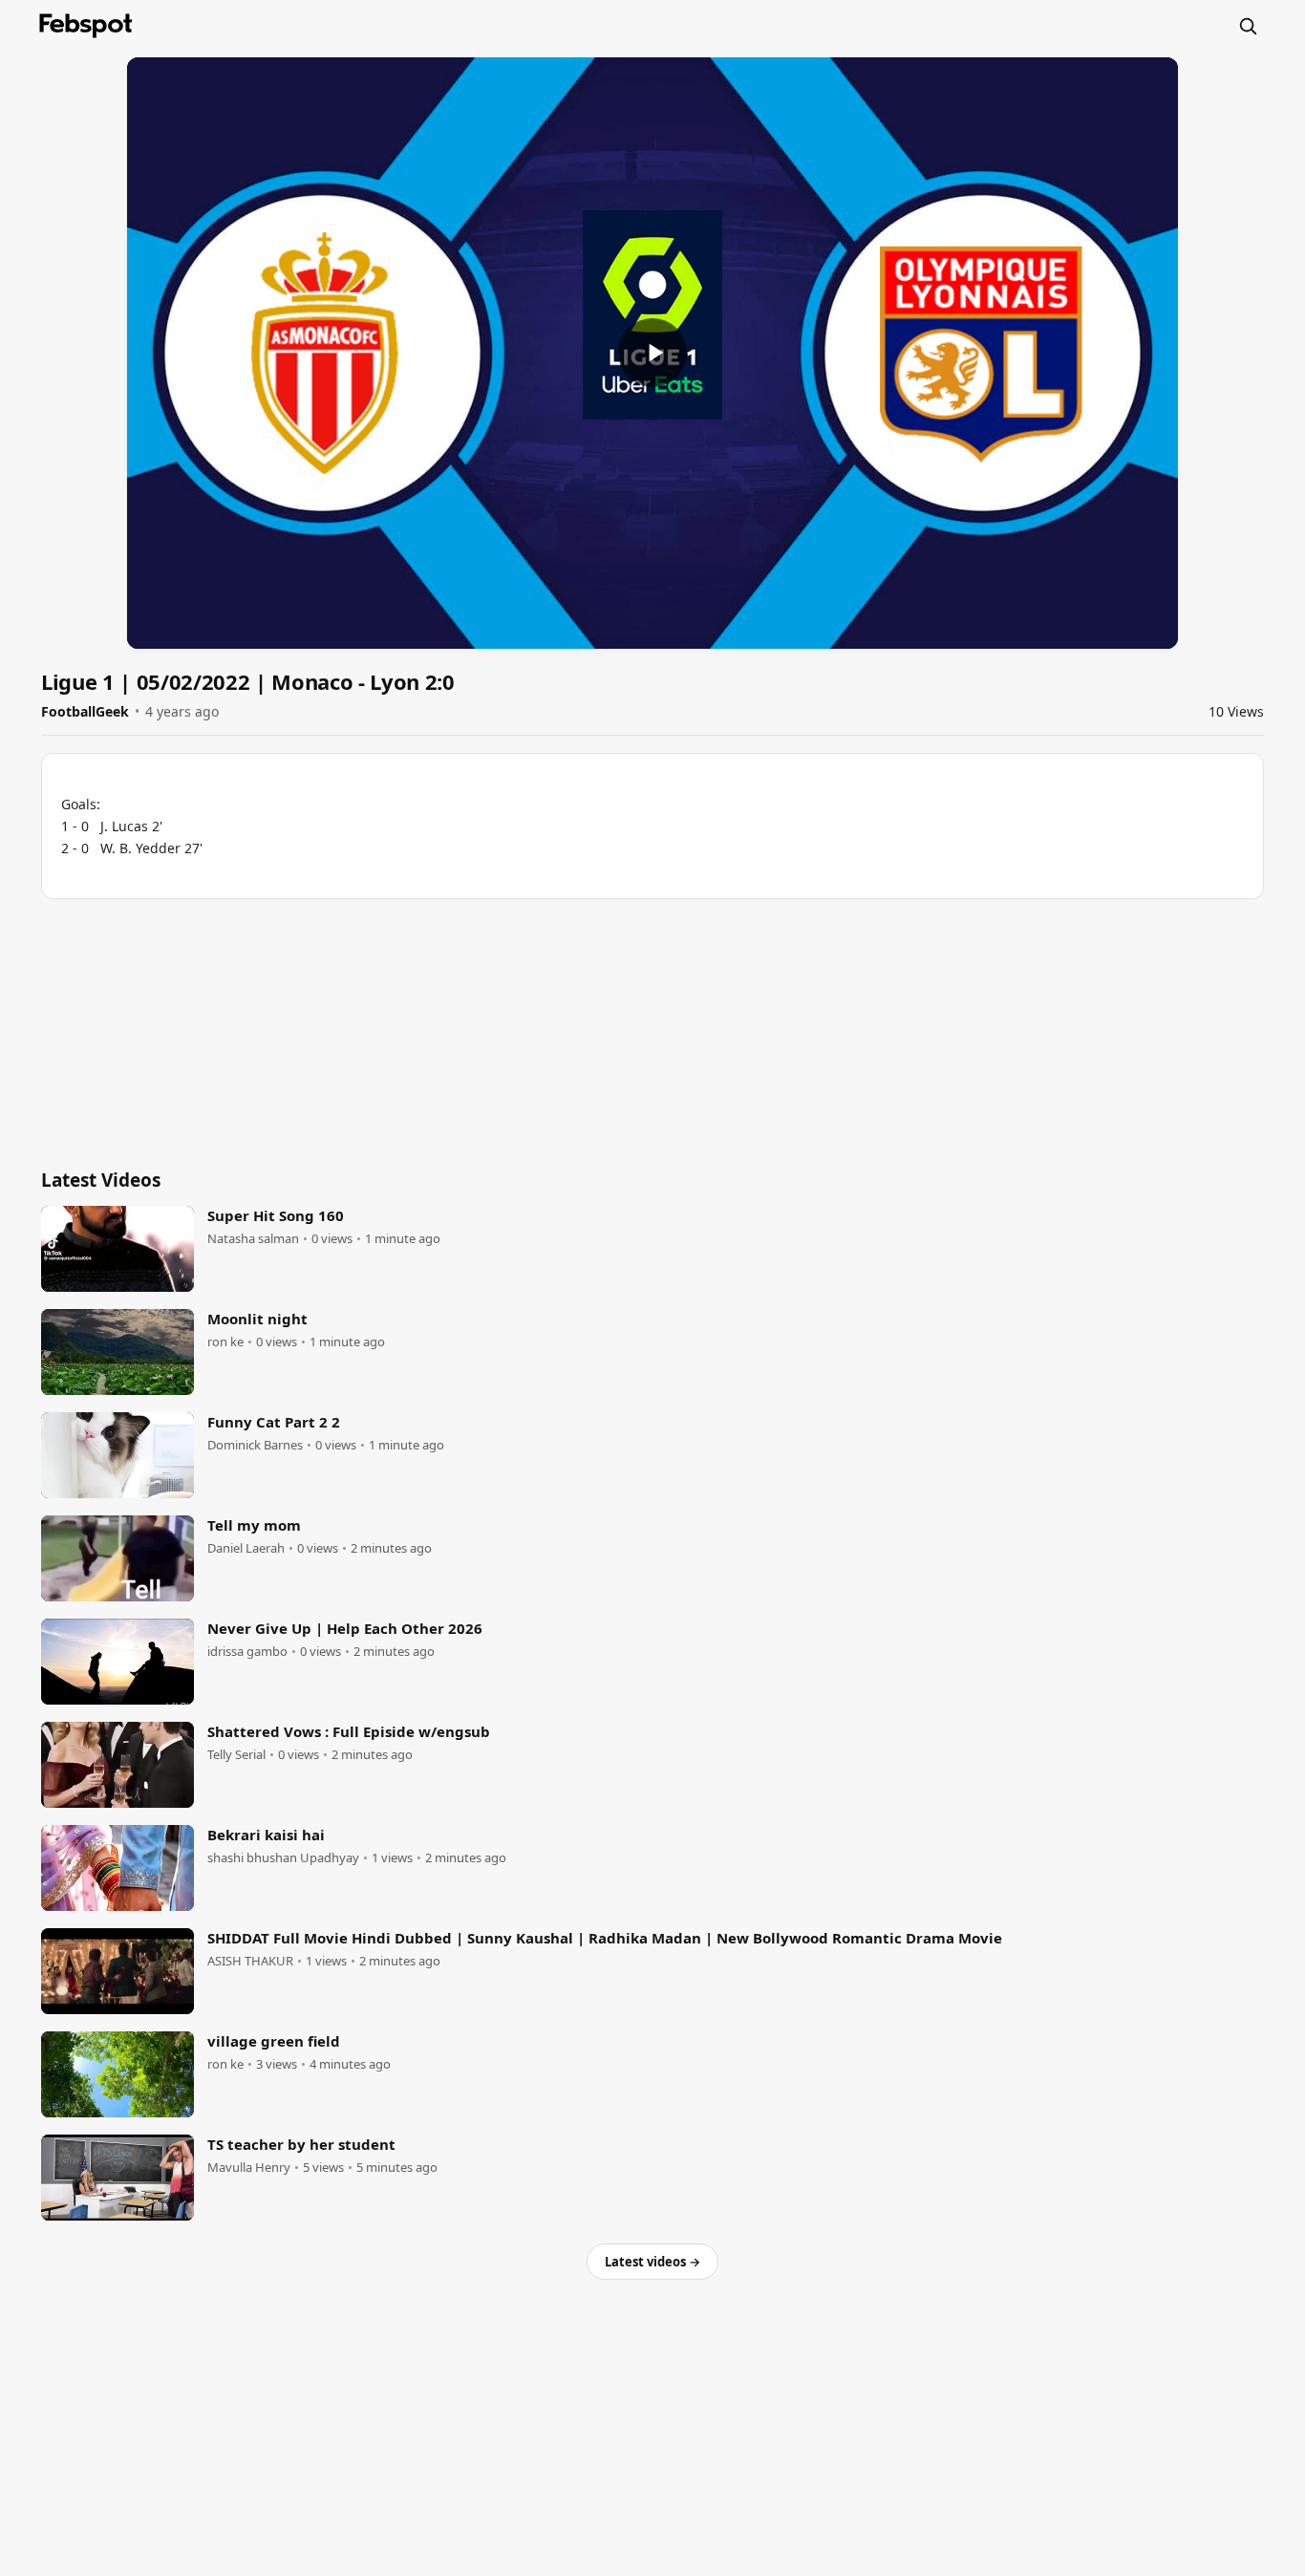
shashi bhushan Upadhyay (283, 1858)
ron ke (225, 1342)
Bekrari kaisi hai (266, 1835)
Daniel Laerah (246, 1548)
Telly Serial (236, 1755)
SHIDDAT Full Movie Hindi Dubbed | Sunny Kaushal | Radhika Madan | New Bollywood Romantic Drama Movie (605, 1938)
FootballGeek (85, 711)
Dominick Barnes (255, 1445)
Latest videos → (652, 2262)
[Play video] (652, 353)
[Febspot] (86, 26)
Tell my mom (254, 1525)
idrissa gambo (247, 1652)
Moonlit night (257, 1319)
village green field (274, 2041)
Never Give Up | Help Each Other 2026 (345, 1628)
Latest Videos (101, 1180)
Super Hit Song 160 (276, 1215)
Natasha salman (253, 1239)
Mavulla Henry (249, 2168)
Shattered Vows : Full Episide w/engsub (349, 1731)
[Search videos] (1248, 26)
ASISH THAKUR (250, 1961)
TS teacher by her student (301, 2144)
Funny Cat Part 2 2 (274, 1422)
